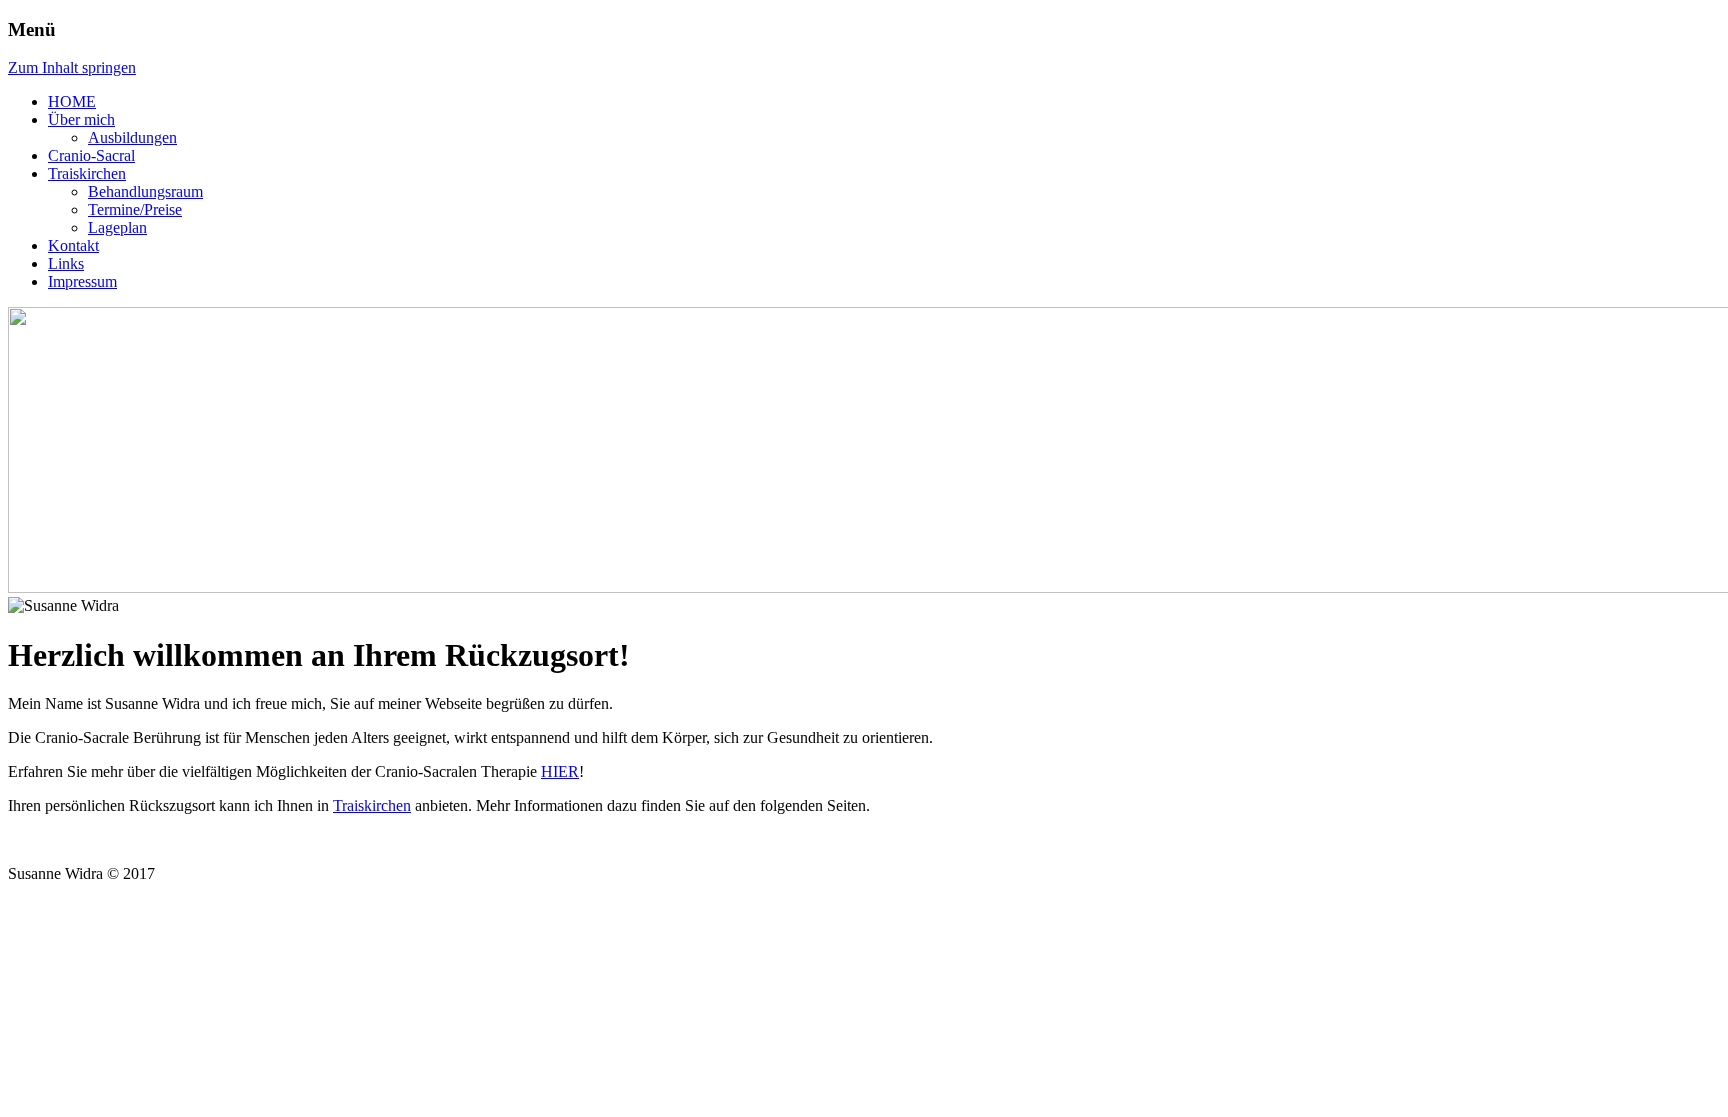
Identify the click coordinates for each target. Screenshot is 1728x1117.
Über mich (81, 119)
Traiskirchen (87, 173)
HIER (560, 771)
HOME (72, 101)
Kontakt (73, 245)
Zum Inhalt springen (72, 67)
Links (66, 263)
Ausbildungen (132, 137)
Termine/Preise (135, 209)
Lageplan (117, 227)
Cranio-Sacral (91, 155)
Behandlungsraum (145, 191)
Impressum (82, 281)
